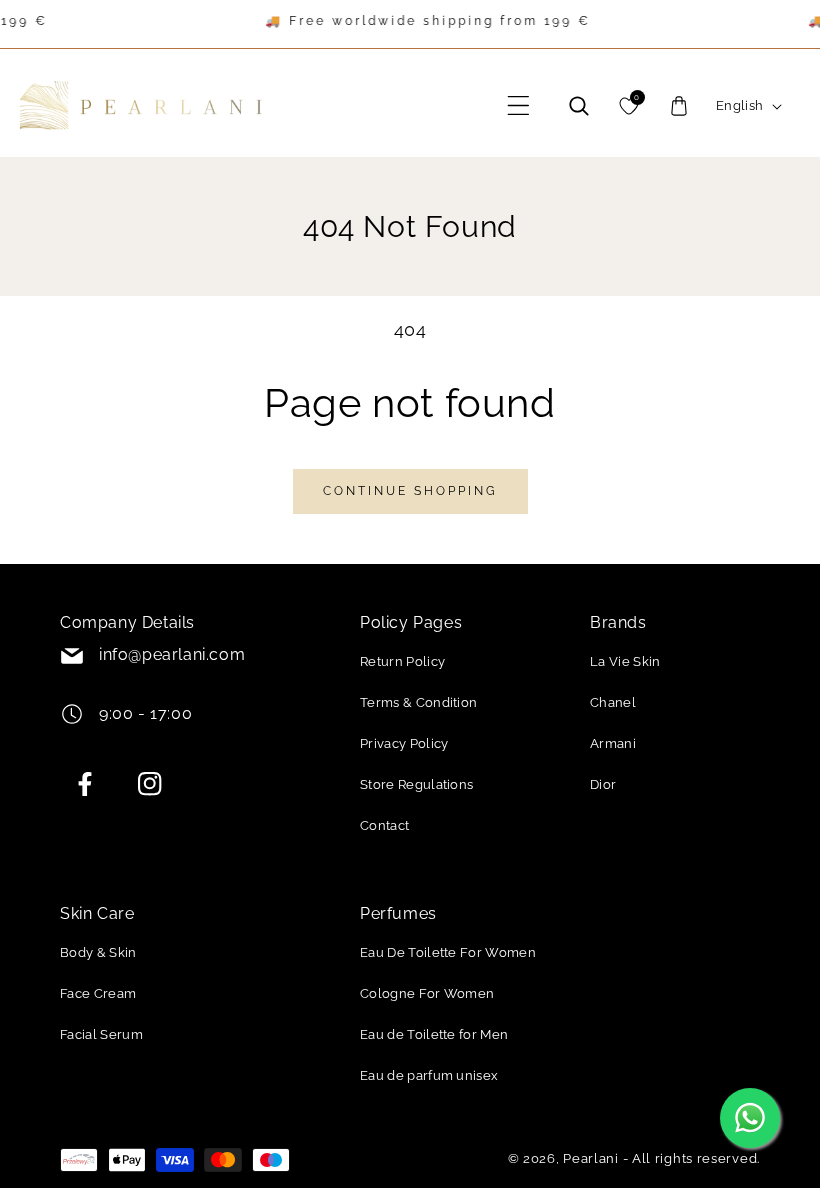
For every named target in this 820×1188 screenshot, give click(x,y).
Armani (613, 743)
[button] (519, 106)
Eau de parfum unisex (429, 1075)
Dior (603, 784)
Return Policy (402, 661)
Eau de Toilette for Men (434, 1034)
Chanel (613, 702)
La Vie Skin (625, 661)
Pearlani (591, 1158)
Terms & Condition (418, 702)
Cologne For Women (427, 993)
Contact (384, 825)
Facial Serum (101, 1034)
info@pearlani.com (172, 654)
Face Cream (98, 993)
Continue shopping (410, 491)
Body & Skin (98, 952)
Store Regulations (416, 784)
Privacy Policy (404, 743)
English (740, 105)
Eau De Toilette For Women (448, 952)
